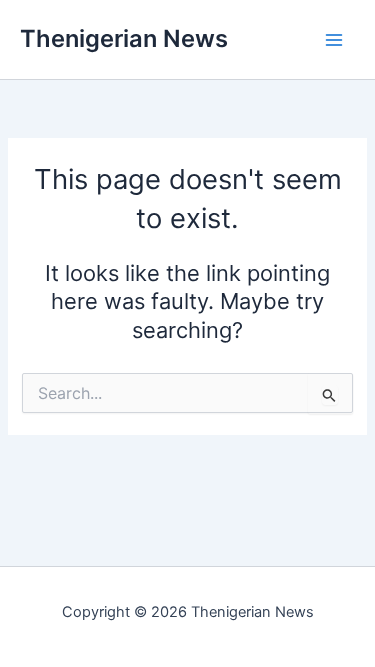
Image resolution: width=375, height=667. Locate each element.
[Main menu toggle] (334, 40)
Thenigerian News (124, 38)
